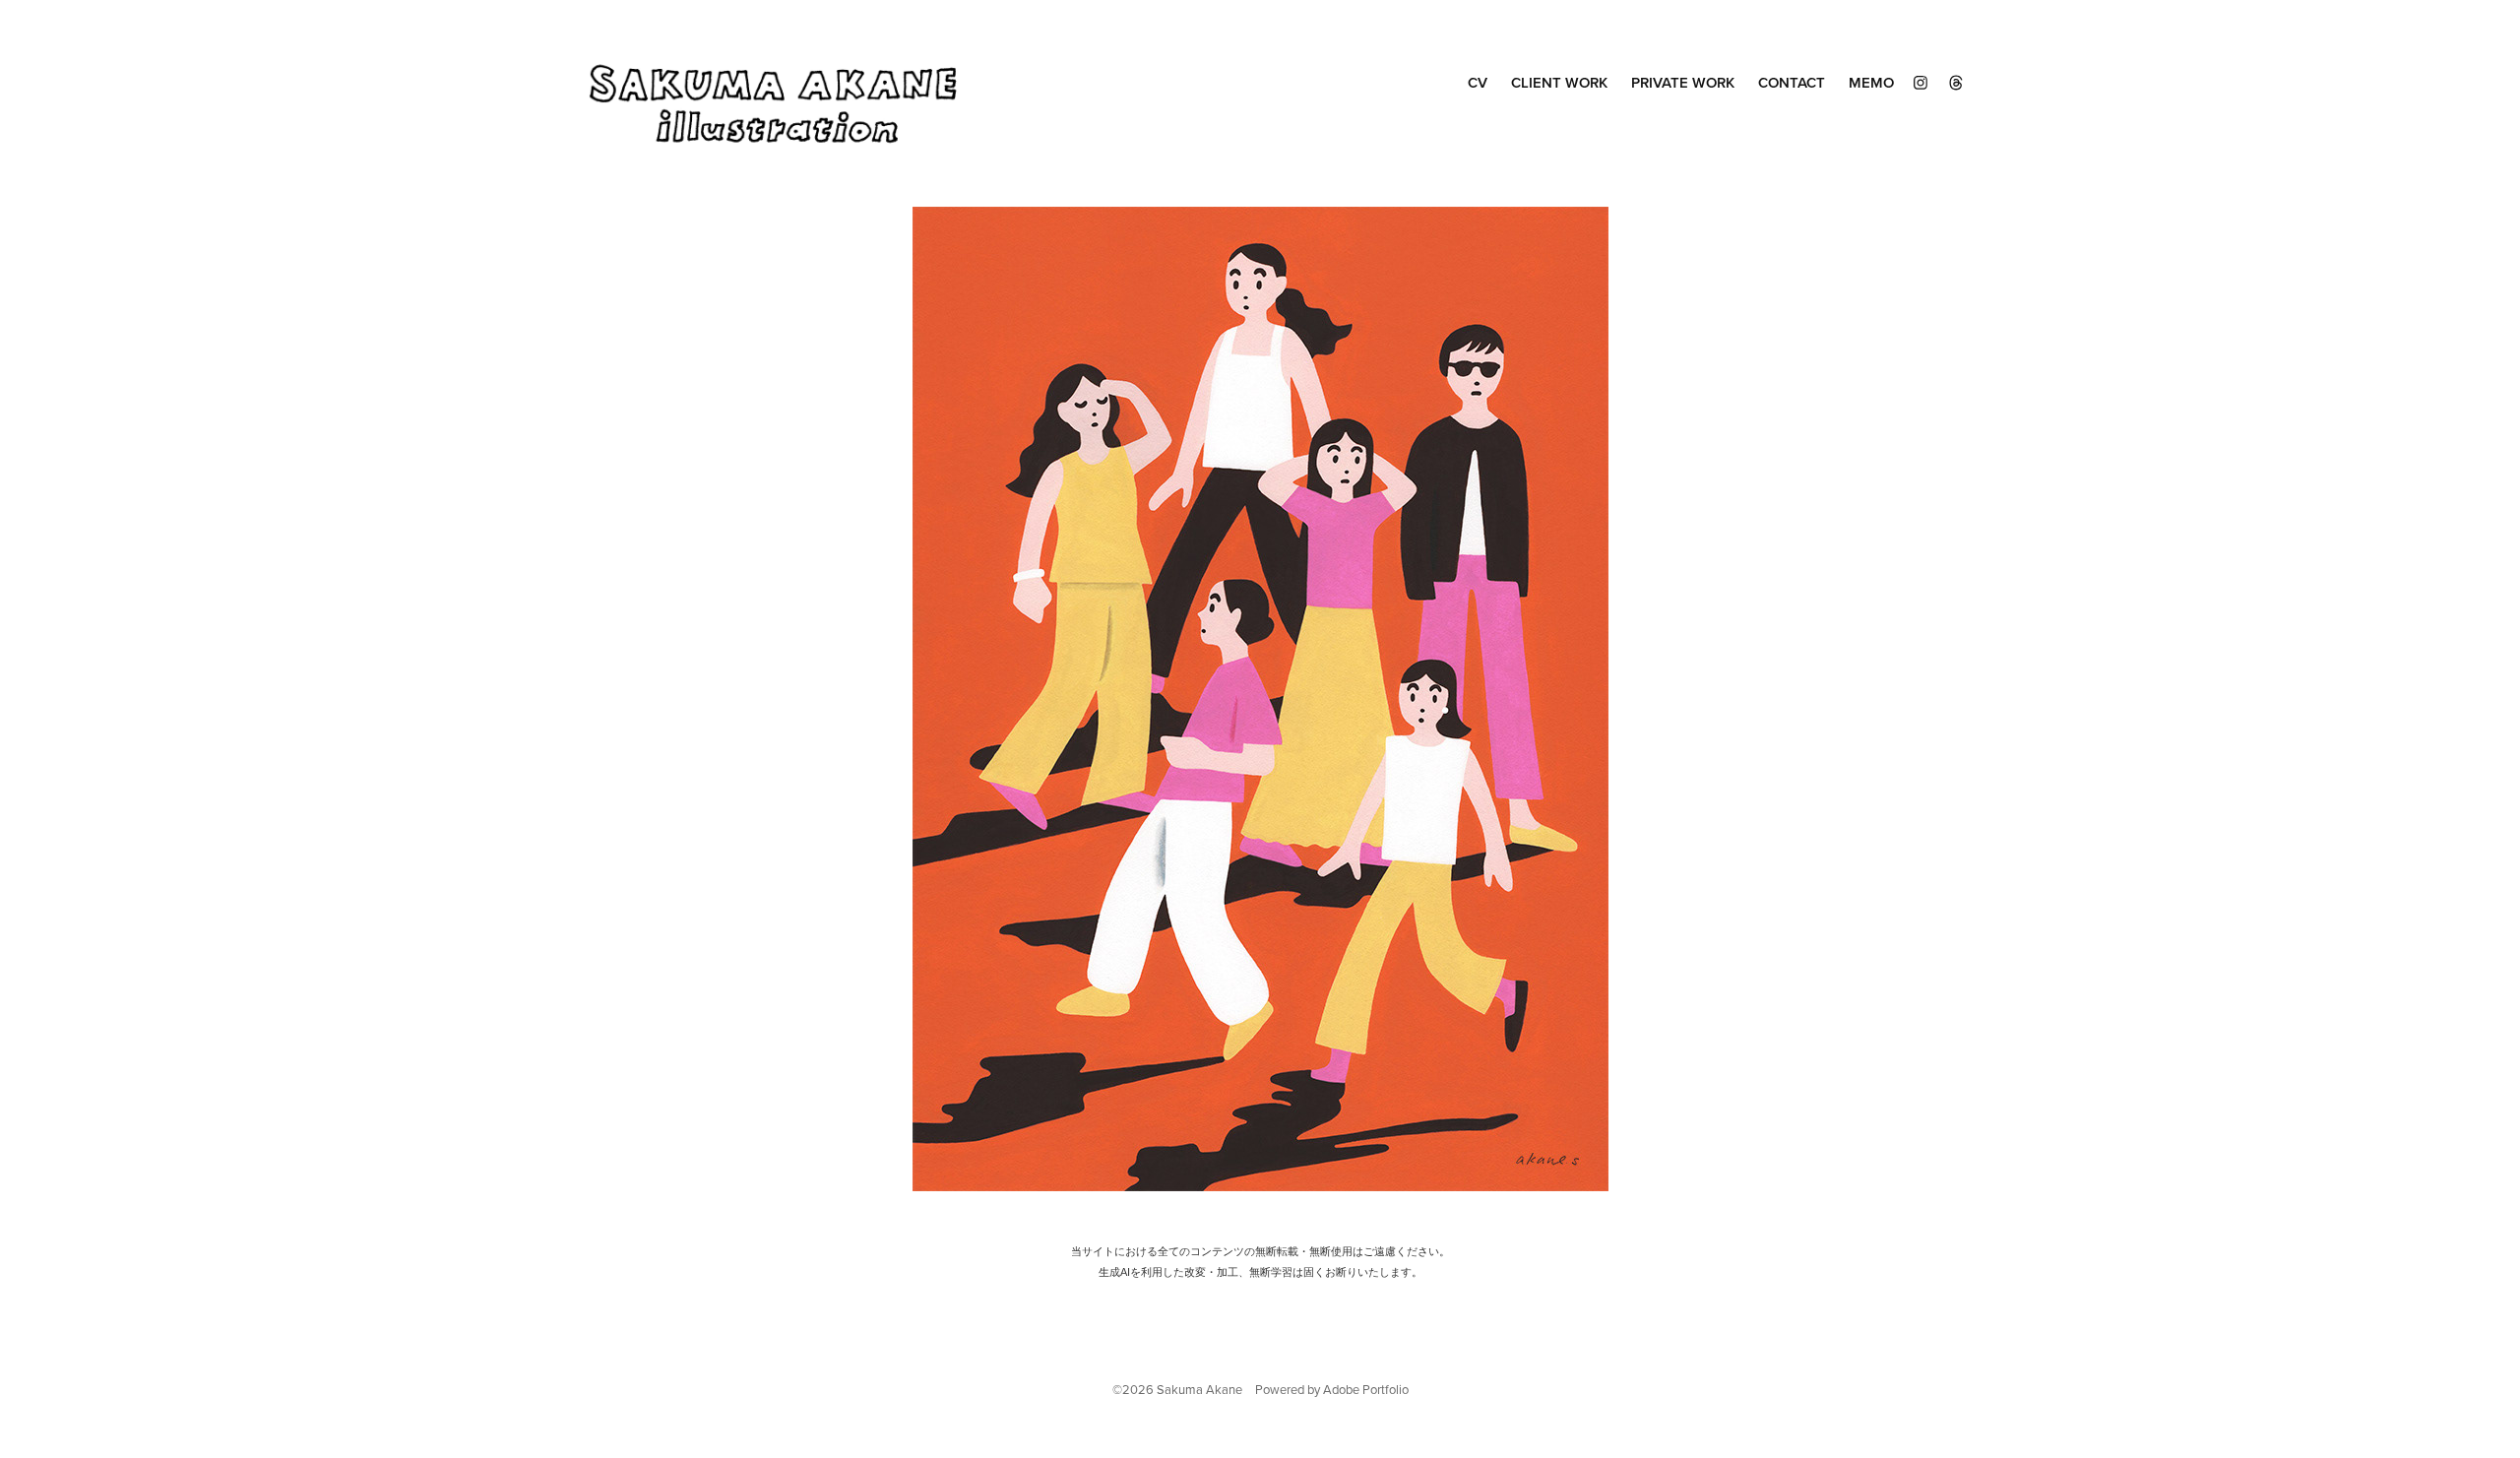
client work (1559, 82)
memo (1871, 82)
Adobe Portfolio (1366, 1389)
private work (1683, 82)
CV (1478, 82)
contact (1792, 82)
